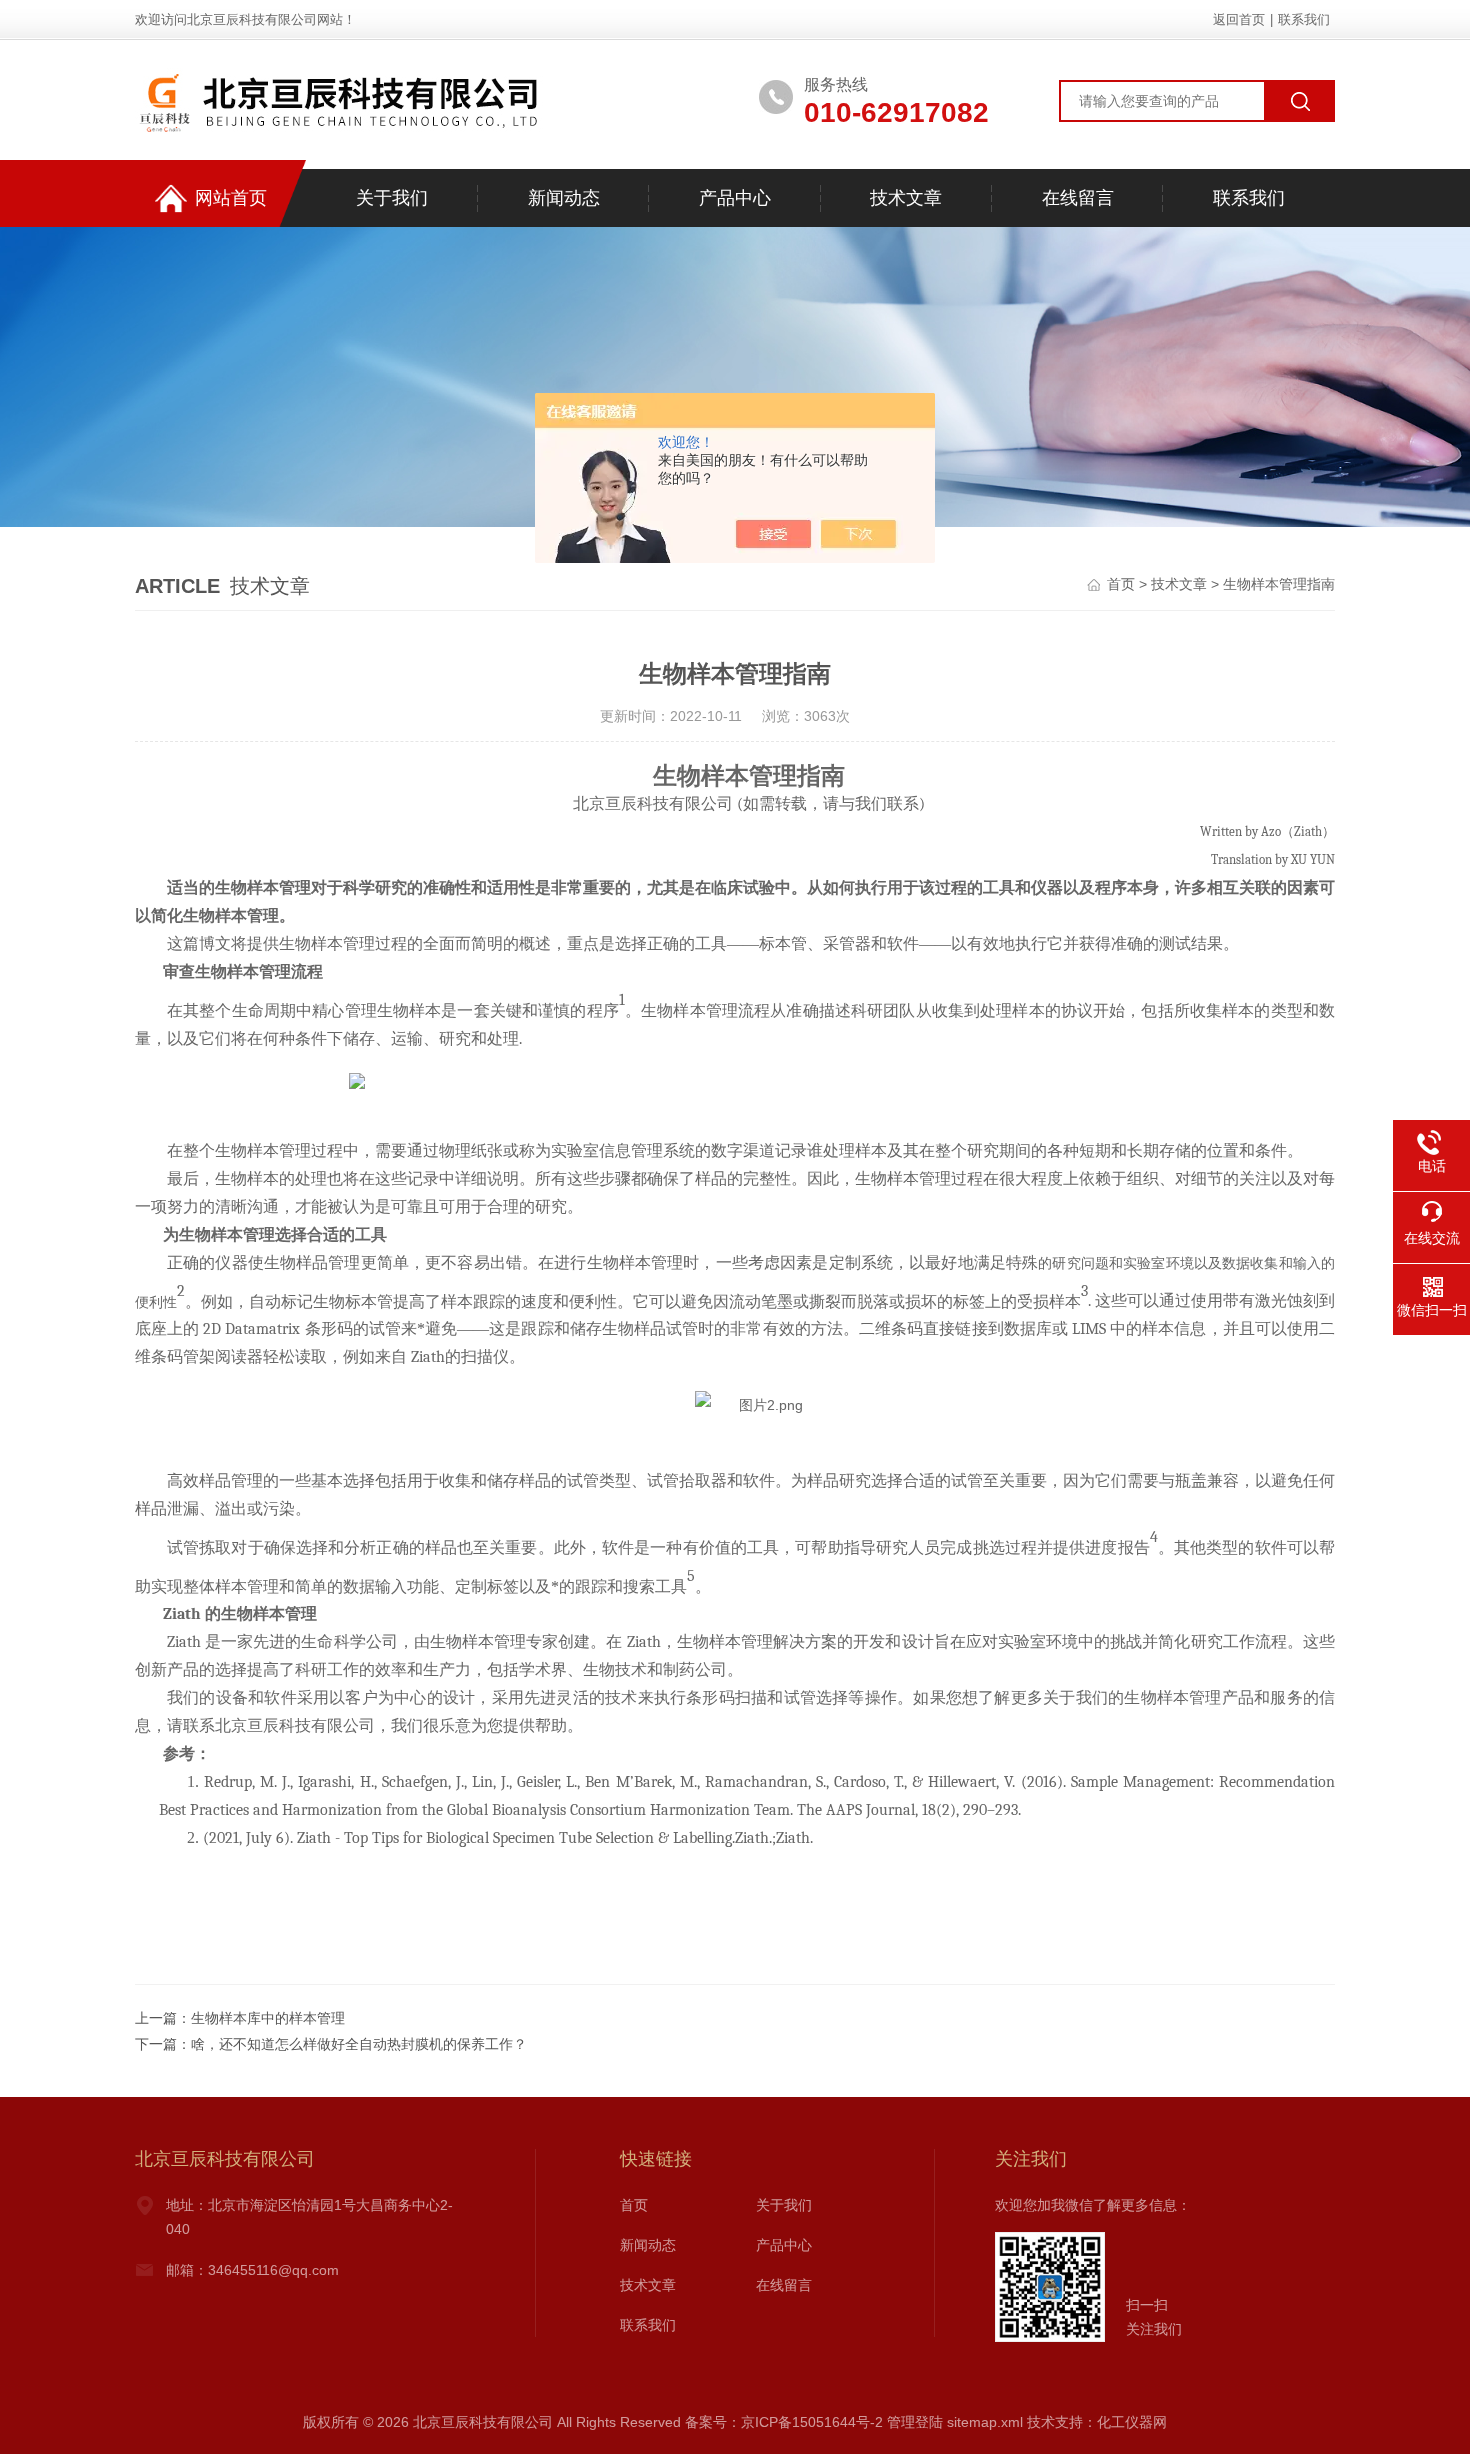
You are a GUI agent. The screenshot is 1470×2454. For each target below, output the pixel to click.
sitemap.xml (985, 2422)
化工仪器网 (1132, 2422)
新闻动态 (564, 198)
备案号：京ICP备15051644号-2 (784, 2422)
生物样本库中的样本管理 (268, 2018)
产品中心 (735, 198)
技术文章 (906, 198)
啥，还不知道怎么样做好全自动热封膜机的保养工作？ (359, 2044)
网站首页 (231, 198)
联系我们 (1304, 19)
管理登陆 (915, 2422)
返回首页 (1239, 19)
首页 (1121, 584)
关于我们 (392, 198)
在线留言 (1078, 198)
